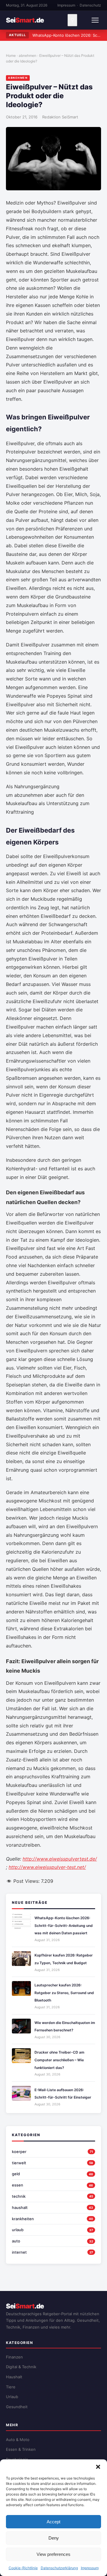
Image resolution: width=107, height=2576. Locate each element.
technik (19, 2196)
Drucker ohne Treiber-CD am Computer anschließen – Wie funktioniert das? (59, 2060)
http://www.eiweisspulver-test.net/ (47, 1867)
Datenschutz (90, 5)
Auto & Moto (18, 2440)
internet (19, 2252)
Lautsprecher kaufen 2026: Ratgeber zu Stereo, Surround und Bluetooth (64, 1993)
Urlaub (12, 2397)
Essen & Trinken (21, 2449)
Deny (54, 2538)
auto (16, 2241)
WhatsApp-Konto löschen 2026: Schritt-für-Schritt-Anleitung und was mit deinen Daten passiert (64, 1925)
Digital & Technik (21, 2367)
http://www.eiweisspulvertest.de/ (60, 1859)
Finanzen (14, 2357)
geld (16, 2174)
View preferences (53, 2554)
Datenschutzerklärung (59, 2568)
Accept (53, 2522)
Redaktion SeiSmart (60, 117)
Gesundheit (17, 2407)
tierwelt (19, 2163)
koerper (19, 2152)
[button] (98, 2467)
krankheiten (23, 2219)
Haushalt (14, 2377)
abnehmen (27, 55)
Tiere (11, 2387)
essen (18, 2185)
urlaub (18, 2230)
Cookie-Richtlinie (23, 2568)
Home (11, 55)
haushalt (20, 2207)
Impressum (90, 2568)
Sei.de (25, 20)
